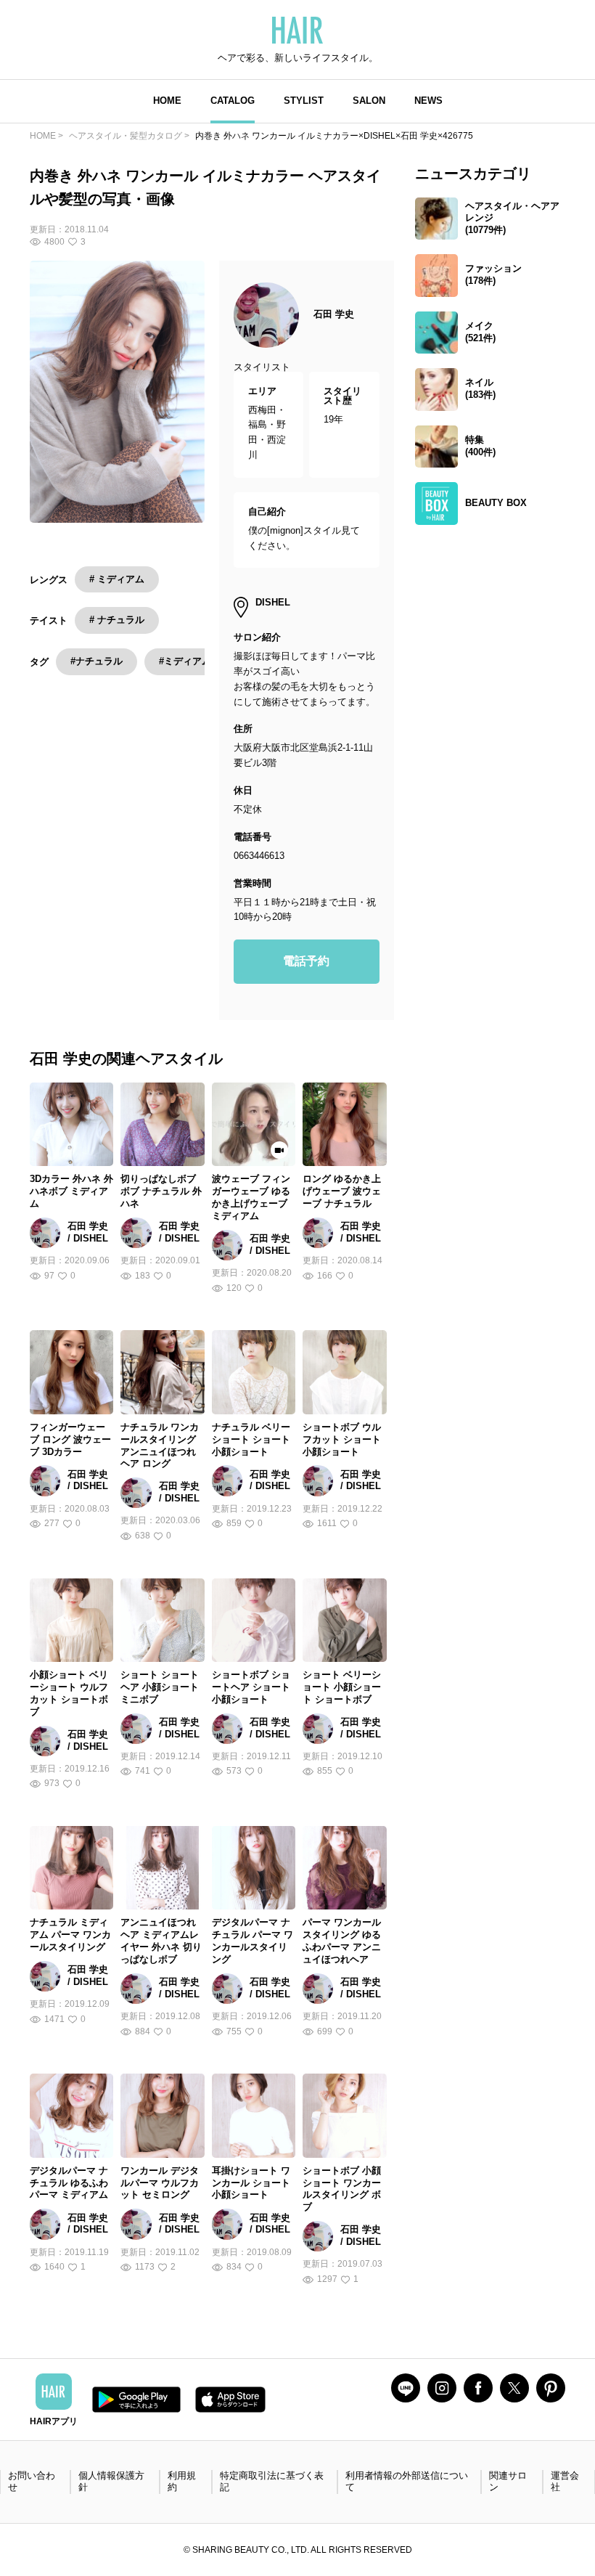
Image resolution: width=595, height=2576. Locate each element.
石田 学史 (334, 314)
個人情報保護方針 (111, 2482)
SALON (369, 101)
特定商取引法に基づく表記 (272, 2482)
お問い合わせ (32, 2482)
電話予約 (306, 961)
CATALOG (233, 101)
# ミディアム (117, 579)
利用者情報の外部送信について (407, 2482)
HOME (167, 101)
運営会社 (565, 2482)
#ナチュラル (97, 661)
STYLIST (304, 101)
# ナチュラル (117, 620)
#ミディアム (185, 661)
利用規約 (182, 2482)
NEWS (428, 101)
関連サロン (508, 2482)
